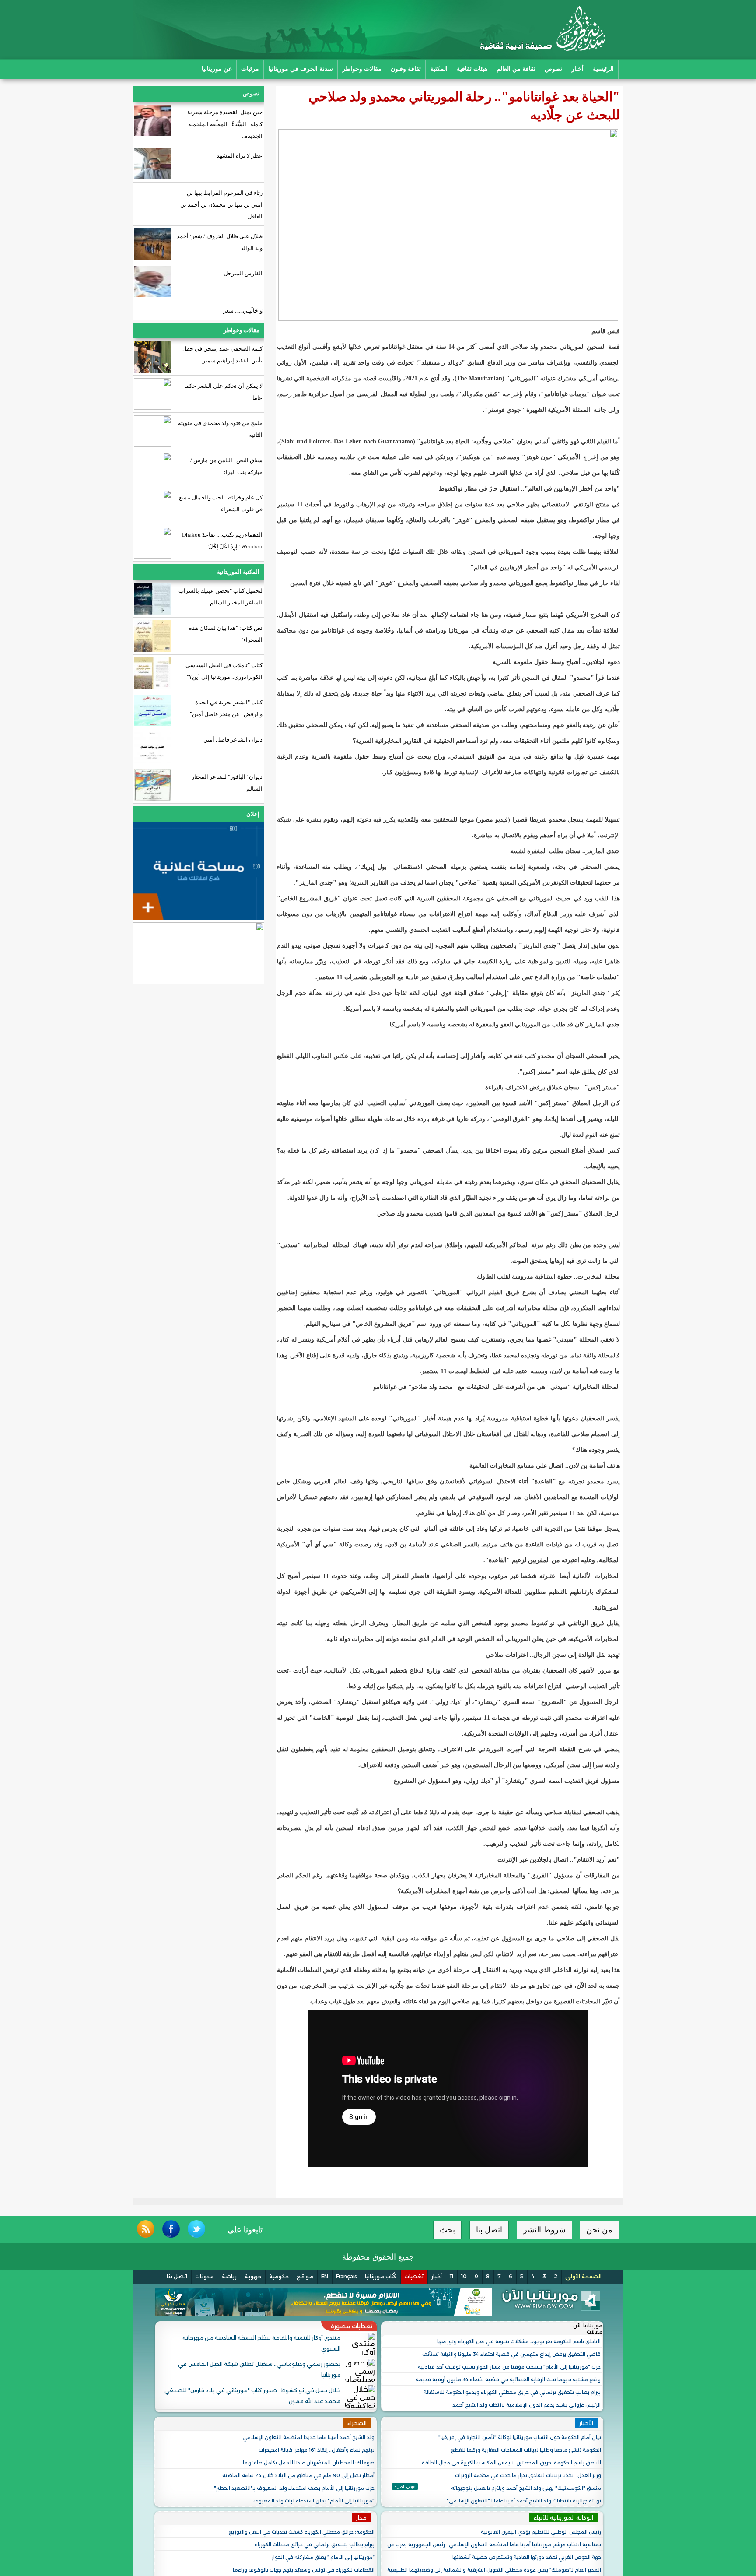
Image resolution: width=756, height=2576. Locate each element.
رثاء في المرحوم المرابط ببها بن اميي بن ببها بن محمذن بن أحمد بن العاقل (221, 205)
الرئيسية (603, 69)
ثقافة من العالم (516, 69)
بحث (447, 2230)
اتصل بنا (489, 2230)
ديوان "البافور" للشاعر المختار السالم (227, 783)
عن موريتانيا (217, 69)
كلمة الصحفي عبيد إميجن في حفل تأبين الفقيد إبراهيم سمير (222, 355)
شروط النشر (544, 2230)
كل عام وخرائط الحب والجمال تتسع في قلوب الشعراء (221, 503)
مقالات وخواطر (362, 69)
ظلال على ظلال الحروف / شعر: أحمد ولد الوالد (220, 242)
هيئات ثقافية (472, 69)
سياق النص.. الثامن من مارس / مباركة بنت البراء (226, 466)
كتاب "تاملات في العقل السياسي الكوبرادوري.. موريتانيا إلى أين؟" (224, 671)
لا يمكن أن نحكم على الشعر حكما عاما (223, 392)
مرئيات (250, 69)
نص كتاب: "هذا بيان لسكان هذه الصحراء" (226, 634)
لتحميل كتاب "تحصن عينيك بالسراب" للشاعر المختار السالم (219, 597)
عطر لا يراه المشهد (239, 156)
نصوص (553, 69)
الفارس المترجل (243, 273)
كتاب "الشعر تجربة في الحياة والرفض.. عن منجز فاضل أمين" (226, 708)
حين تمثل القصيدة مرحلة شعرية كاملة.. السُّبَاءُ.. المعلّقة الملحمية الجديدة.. (225, 124)
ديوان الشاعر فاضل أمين (233, 740)
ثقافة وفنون (406, 69)
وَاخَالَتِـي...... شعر (243, 311)
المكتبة (439, 69)
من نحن (599, 2230)
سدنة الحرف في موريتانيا (301, 69)
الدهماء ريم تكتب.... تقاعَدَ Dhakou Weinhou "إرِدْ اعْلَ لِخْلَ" (222, 541)
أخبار (577, 69)
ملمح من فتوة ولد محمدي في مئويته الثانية (220, 429)
